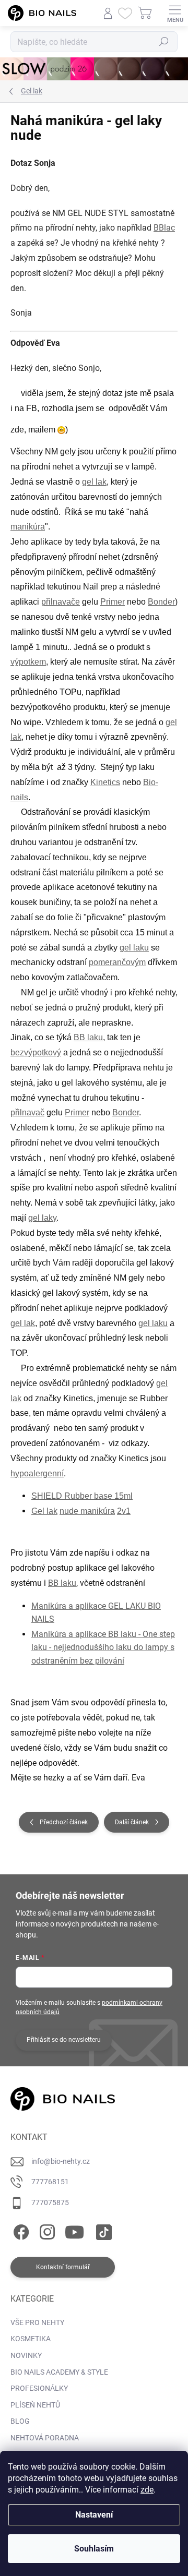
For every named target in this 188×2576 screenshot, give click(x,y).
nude (70, 1511)
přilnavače (61, 602)
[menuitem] (37, 2323)
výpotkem (28, 662)
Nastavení (94, 2515)
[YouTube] (74, 2230)
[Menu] (175, 13)
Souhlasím (94, 2549)
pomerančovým (117, 962)
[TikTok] (102, 2230)
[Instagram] (46, 2230)
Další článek (132, 1822)
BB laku (88, 1037)
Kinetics (105, 782)
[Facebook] (20, 2230)
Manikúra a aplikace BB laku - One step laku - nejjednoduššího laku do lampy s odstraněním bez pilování (103, 1647)
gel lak (94, 482)
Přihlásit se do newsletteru (64, 2040)
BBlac (164, 228)
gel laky (42, 1218)
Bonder (161, 602)
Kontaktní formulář (63, 2267)
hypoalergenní (37, 1473)
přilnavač (27, 1112)
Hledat (164, 42)
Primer (113, 602)
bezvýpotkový (36, 1052)
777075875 (50, 2202)
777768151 (50, 2182)
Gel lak (44, 1511)
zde (147, 2490)
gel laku (134, 948)
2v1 (124, 1511)
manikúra (28, 527)
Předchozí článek (64, 1822)
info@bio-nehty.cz (61, 2161)
